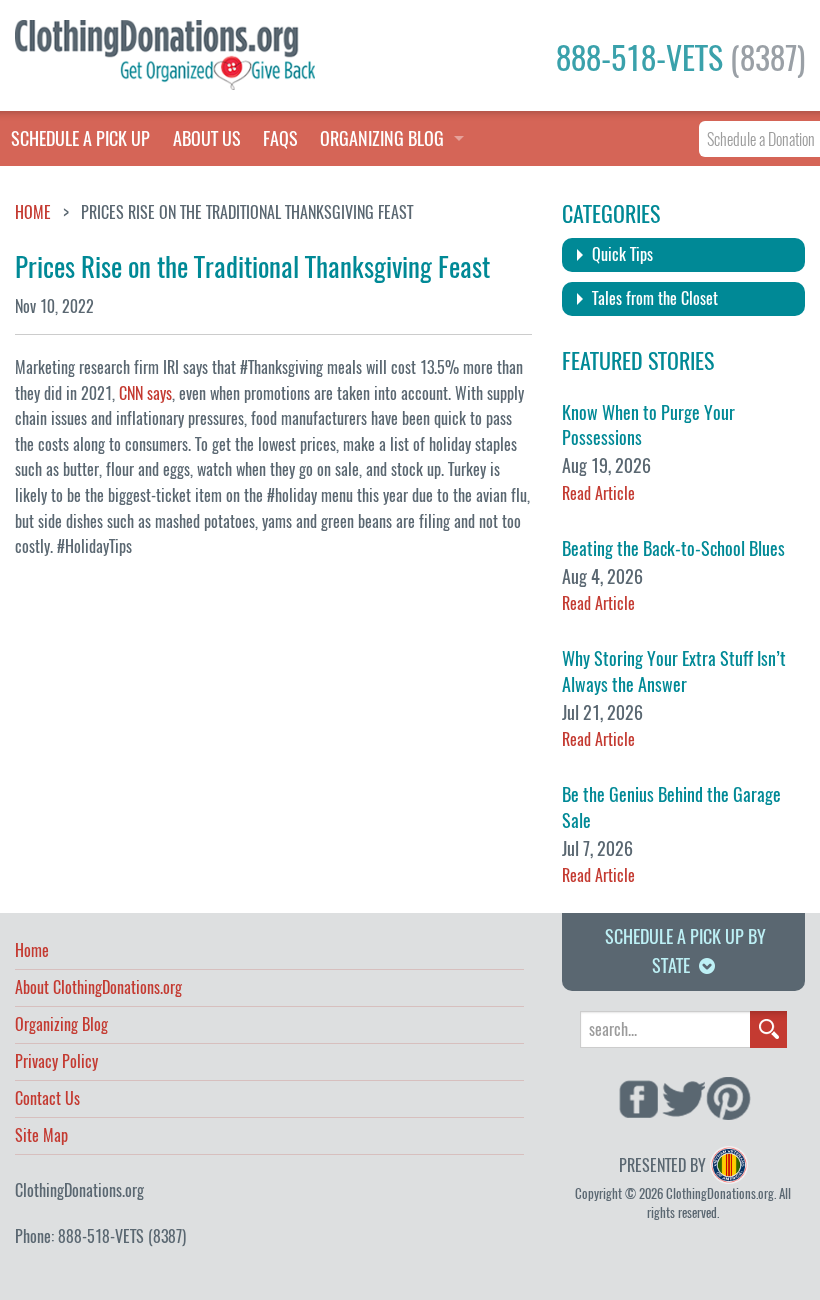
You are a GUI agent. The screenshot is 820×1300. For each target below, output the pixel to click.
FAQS (280, 138)
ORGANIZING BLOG (382, 138)
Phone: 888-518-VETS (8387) (100, 1236)
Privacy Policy (56, 1063)
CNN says (145, 393)
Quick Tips (622, 254)
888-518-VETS (680, 58)
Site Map (41, 1137)
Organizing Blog (61, 1026)
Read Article (598, 493)
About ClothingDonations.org (98, 989)
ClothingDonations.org (79, 1190)
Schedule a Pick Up (80, 138)
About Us (207, 138)
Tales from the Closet (655, 298)
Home (33, 213)
